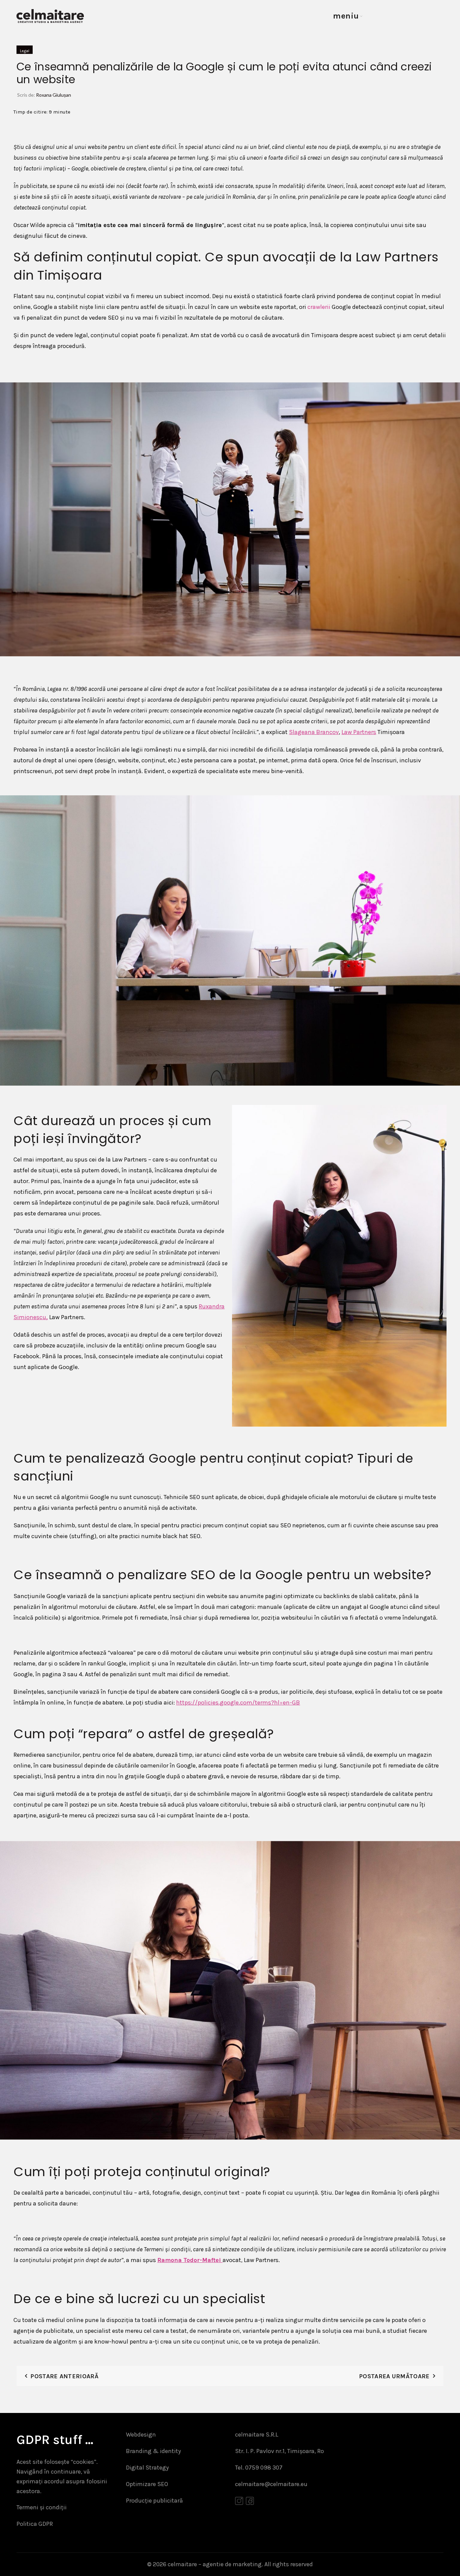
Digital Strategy (147, 2468)
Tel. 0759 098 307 (259, 2468)
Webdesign (141, 2435)
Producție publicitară (154, 2501)
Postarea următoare (394, 2376)
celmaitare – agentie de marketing (215, 2564)
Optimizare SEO (147, 2484)
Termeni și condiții (42, 2507)
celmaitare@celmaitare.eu (271, 2484)
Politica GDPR (35, 2524)
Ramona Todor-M (182, 2260)
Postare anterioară (64, 2376)
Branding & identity (153, 2451)
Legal (25, 51)
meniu (346, 16)
